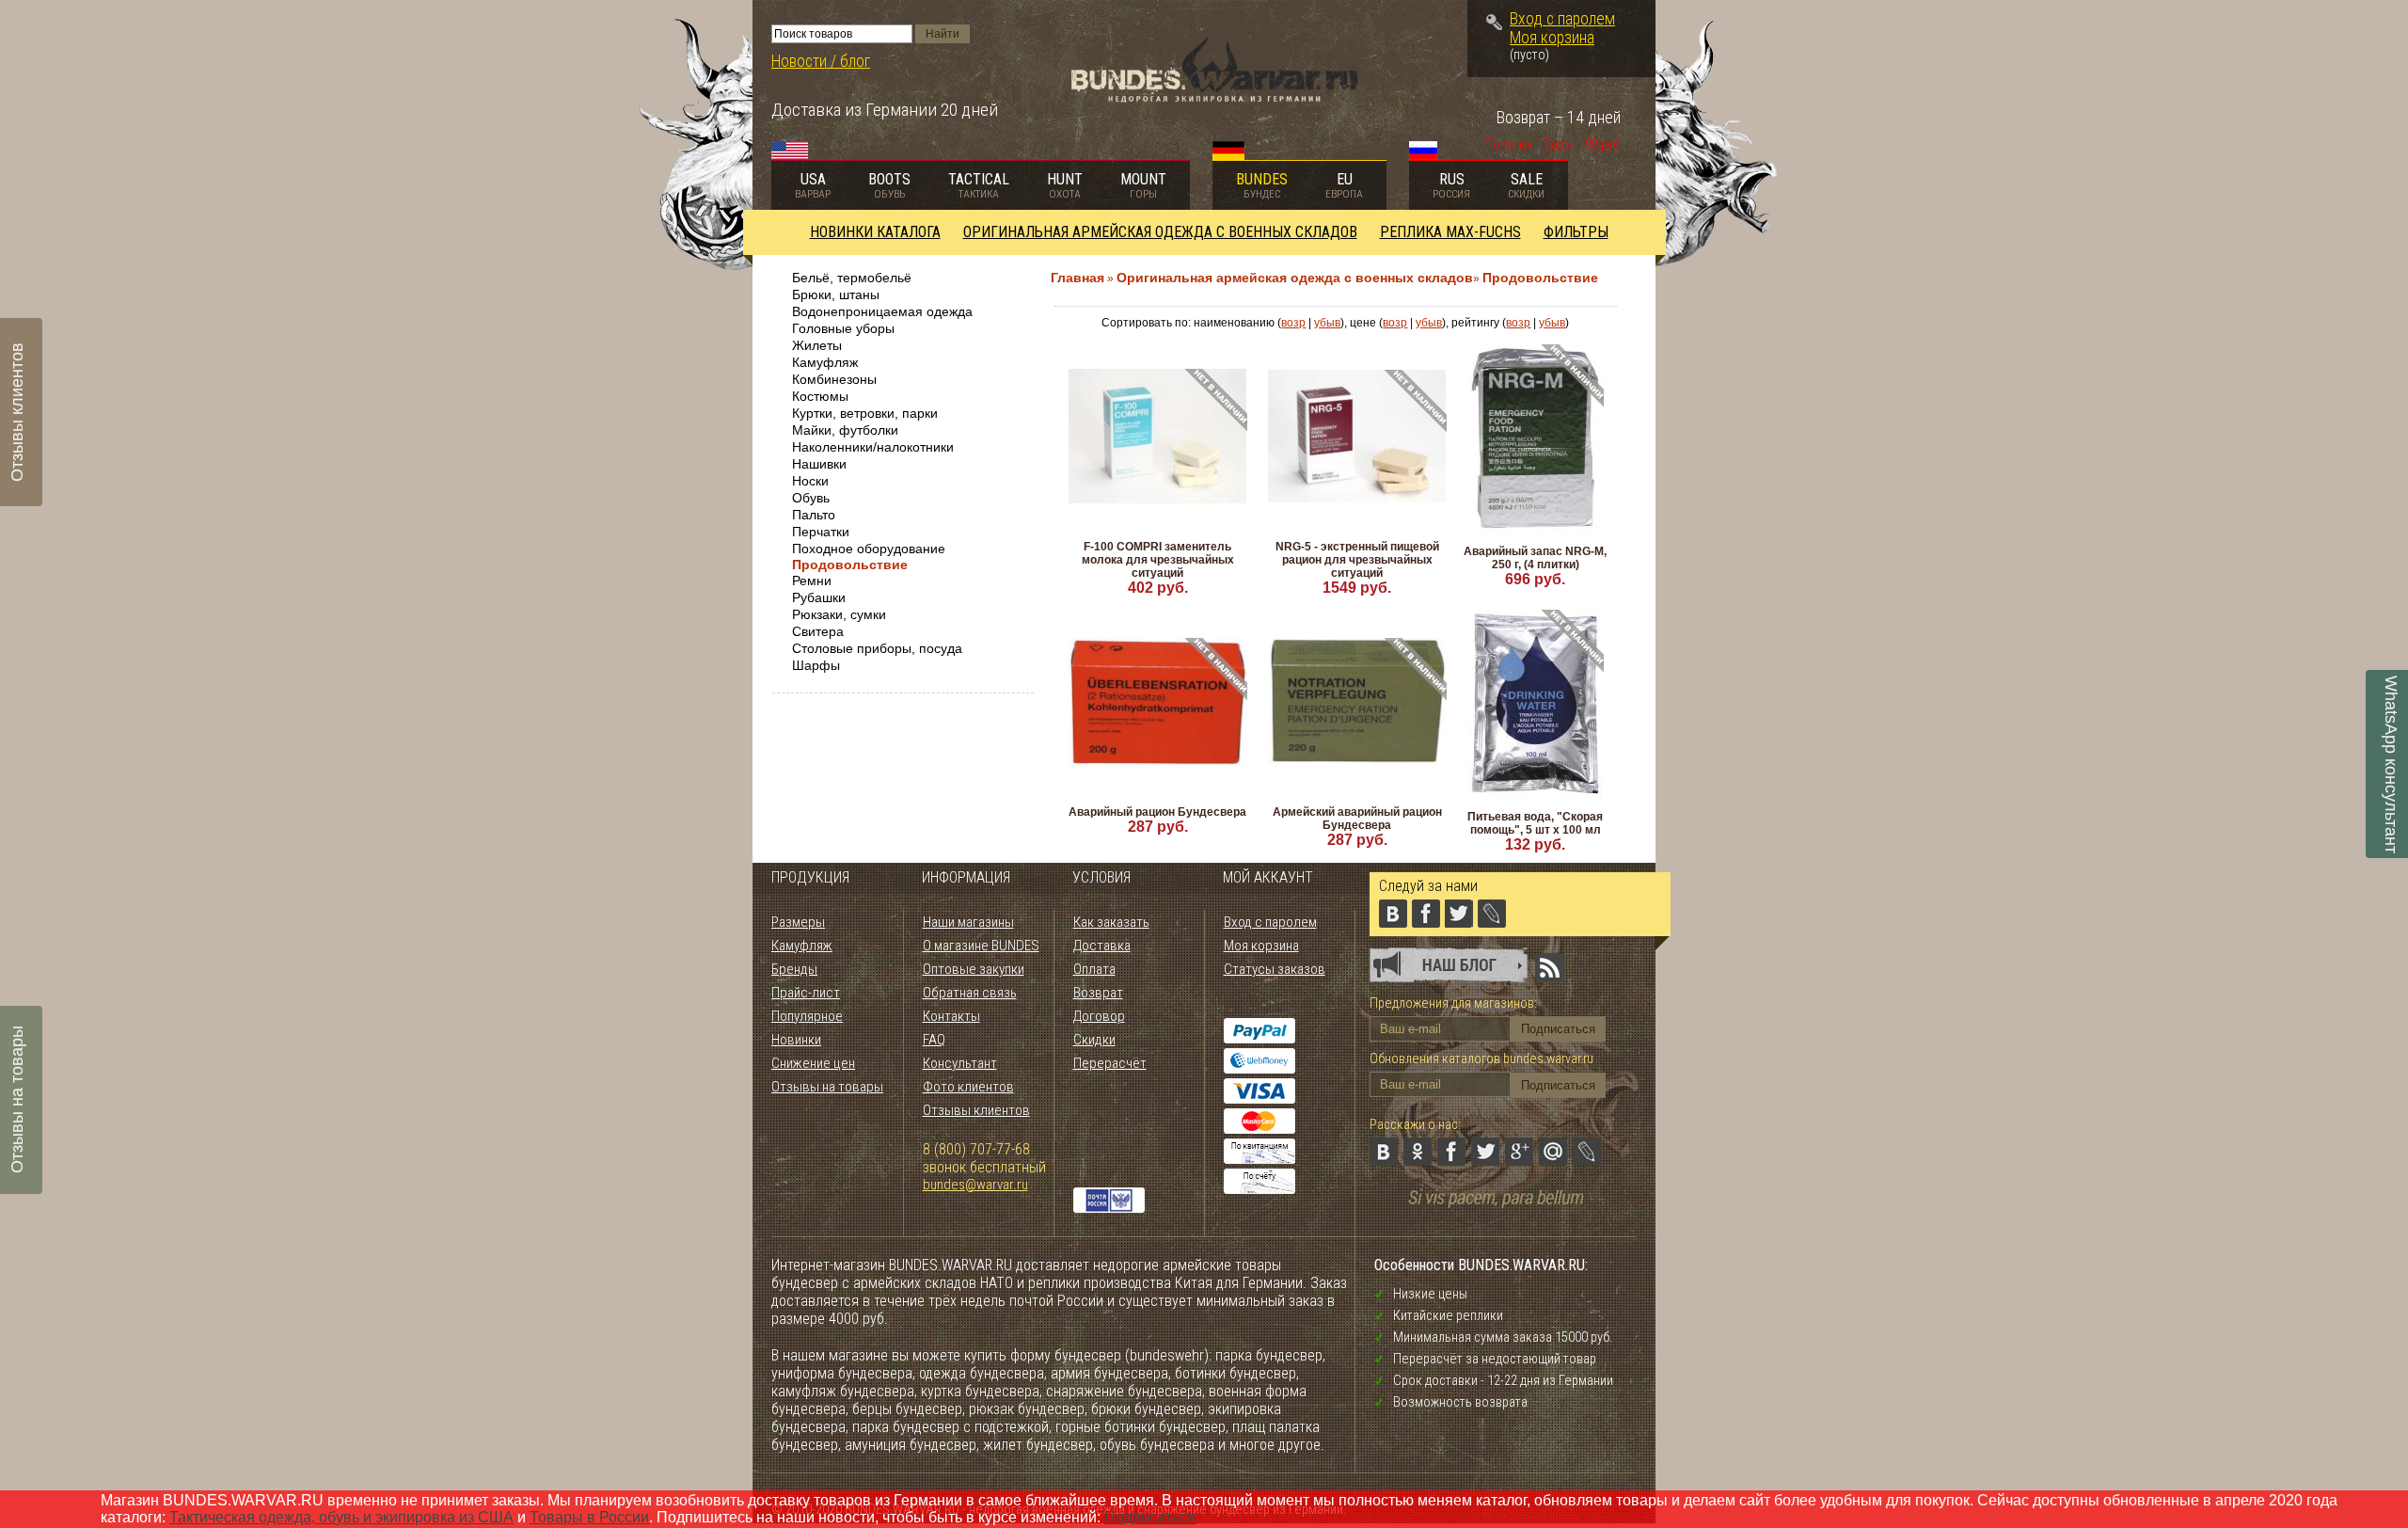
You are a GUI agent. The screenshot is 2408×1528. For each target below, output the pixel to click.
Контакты (951, 1016)
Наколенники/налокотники (873, 447)
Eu (1344, 185)
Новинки (796, 1040)
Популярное (807, 1016)
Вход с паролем (1562, 19)
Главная (1077, 278)
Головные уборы (843, 328)
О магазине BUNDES (981, 946)
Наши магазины (968, 922)
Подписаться (1150, 1517)
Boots (889, 185)
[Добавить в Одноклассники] (1418, 1152)
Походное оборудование (869, 549)
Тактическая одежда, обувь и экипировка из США (341, 1517)
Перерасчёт (1110, 1063)
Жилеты (817, 345)
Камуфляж (825, 362)
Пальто (814, 515)
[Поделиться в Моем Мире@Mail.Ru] (1553, 1152)
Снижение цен (813, 1063)
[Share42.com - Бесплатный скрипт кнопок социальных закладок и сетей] (1418, 1186)
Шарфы (816, 665)
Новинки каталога (875, 232)
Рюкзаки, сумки (839, 614)
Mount (1143, 185)
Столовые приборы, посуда (877, 648)
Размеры (798, 922)
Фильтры (1576, 232)
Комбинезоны (834, 379)
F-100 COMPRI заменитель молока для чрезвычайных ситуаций (1158, 560)
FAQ (934, 1040)
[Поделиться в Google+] (1519, 1152)
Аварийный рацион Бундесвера (1157, 812)
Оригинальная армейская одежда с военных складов (1160, 232)
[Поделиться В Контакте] (1384, 1152)
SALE (1526, 185)
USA (813, 185)
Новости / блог (821, 61)
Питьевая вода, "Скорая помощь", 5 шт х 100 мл (1535, 823)
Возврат (1098, 993)
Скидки (1094, 1040)
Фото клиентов (968, 1087)
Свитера (818, 631)
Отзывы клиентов (976, 1110)
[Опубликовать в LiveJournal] (1587, 1152)
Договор (1099, 1016)
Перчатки (821, 532)
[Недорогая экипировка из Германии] (1215, 97)
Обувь (811, 498)
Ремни (812, 581)
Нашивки (819, 464)
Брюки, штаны (836, 294)
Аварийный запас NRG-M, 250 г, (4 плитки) (1535, 558)
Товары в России (589, 1517)
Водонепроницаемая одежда (882, 311)
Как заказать (1111, 922)
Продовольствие (850, 565)
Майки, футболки (845, 430)
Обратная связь (970, 993)
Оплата (1094, 969)
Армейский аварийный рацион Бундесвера (1357, 819)
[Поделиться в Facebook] (1451, 1152)
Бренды (794, 969)
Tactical (979, 185)
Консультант (960, 1063)
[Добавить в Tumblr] (1384, 1186)
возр (1293, 323)
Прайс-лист (806, 993)
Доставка (1102, 946)
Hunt (1065, 185)
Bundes (1262, 185)
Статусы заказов (1275, 969)
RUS (1451, 185)
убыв (1327, 323)
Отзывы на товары (827, 1087)
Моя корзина (1552, 38)
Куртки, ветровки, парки (865, 413)
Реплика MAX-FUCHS (1450, 232)
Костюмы (820, 396)
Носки (810, 481)
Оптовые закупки (974, 969)
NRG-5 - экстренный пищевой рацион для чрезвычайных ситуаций (1357, 560)
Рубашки (819, 597)
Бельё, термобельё (852, 278)
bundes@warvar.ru (975, 1185)
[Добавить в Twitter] (1485, 1152)
